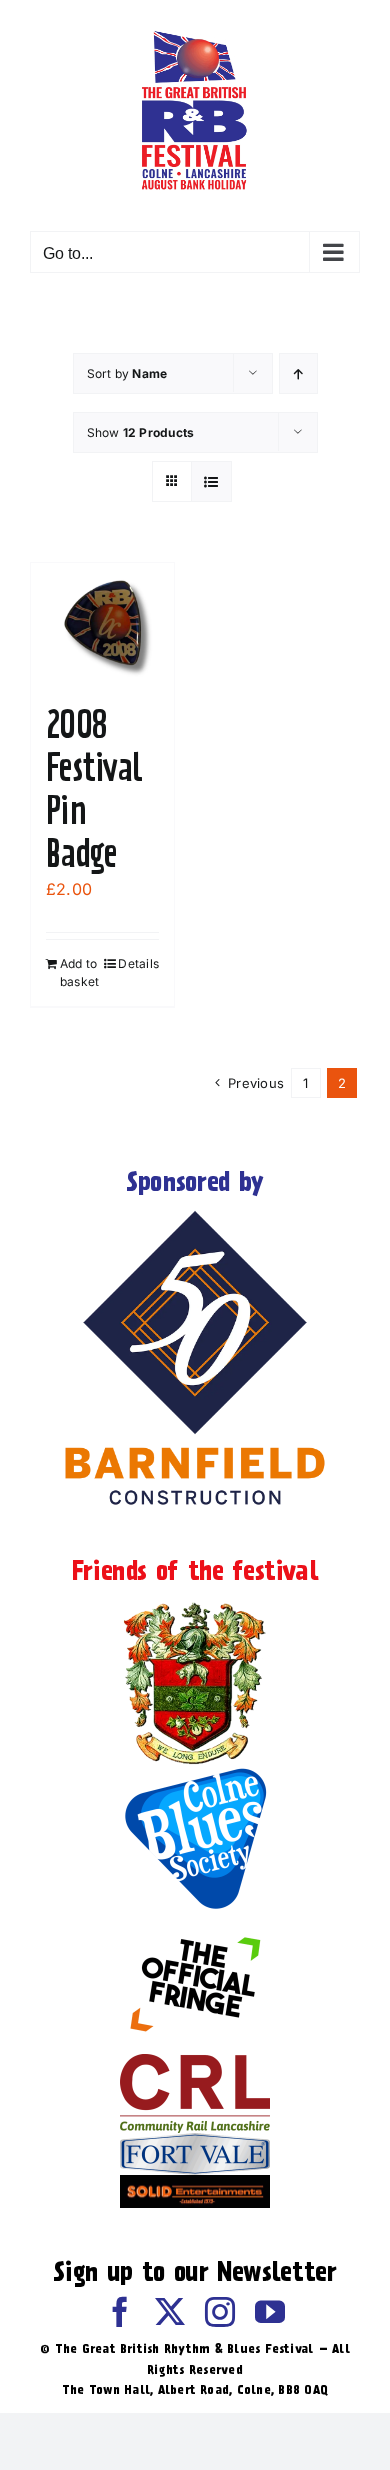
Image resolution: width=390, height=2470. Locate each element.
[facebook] (120, 2312)
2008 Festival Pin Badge (94, 789)
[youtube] (270, 2312)
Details (138, 963)
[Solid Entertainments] (195, 2183)
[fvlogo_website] (195, 2141)
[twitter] (170, 2312)
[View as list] (211, 481)
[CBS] (195, 1773)
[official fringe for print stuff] (195, 1923)
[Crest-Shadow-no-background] (195, 1604)
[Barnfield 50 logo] (195, 1215)
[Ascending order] (298, 373)
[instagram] (220, 2312)
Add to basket (79, 972)
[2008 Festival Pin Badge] (102, 623)
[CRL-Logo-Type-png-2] (195, 2062)
